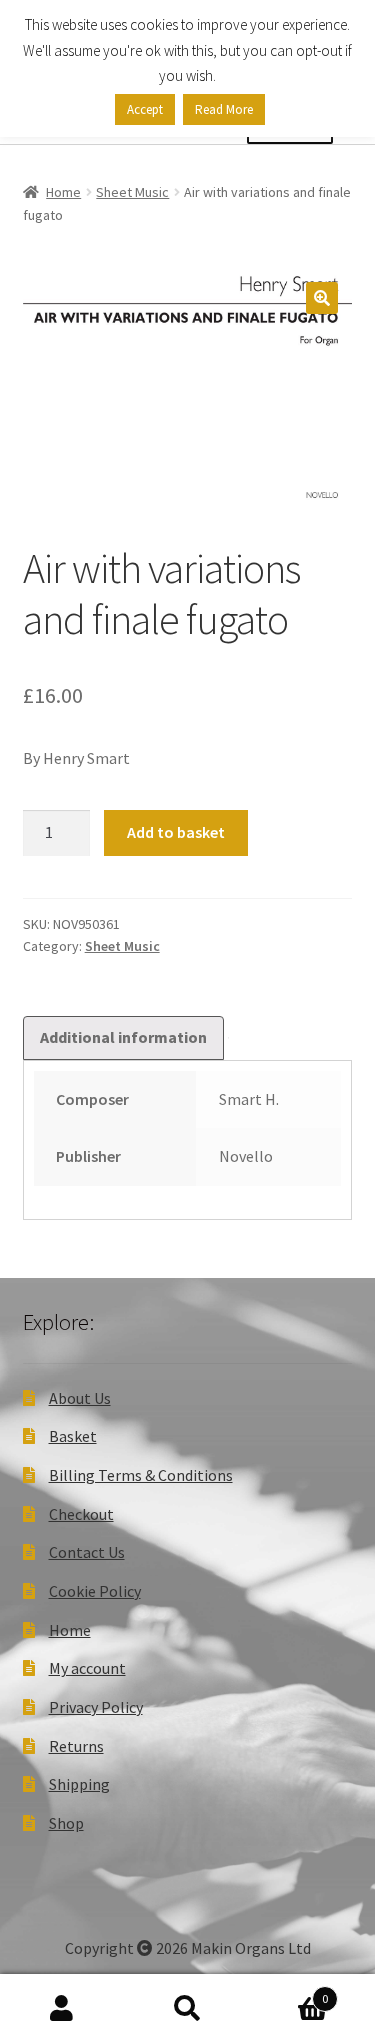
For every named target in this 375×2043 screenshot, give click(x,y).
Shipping (79, 1784)
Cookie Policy (95, 1591)
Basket (73, 1436)
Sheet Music (132, 192)
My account (87, 1668)
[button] (322, 298)
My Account (62, 2009)
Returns (76, 1746)
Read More (224, 109)
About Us (80, 1398)
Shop (66, 1823)
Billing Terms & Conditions (141, 1475)
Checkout (81, 1514)
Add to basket (176, 832)
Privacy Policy (96, 1707)
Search (187, 2009)
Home (63, 192)
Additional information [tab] (123, 1037)
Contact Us (87, 1552)
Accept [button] (145, 109)
